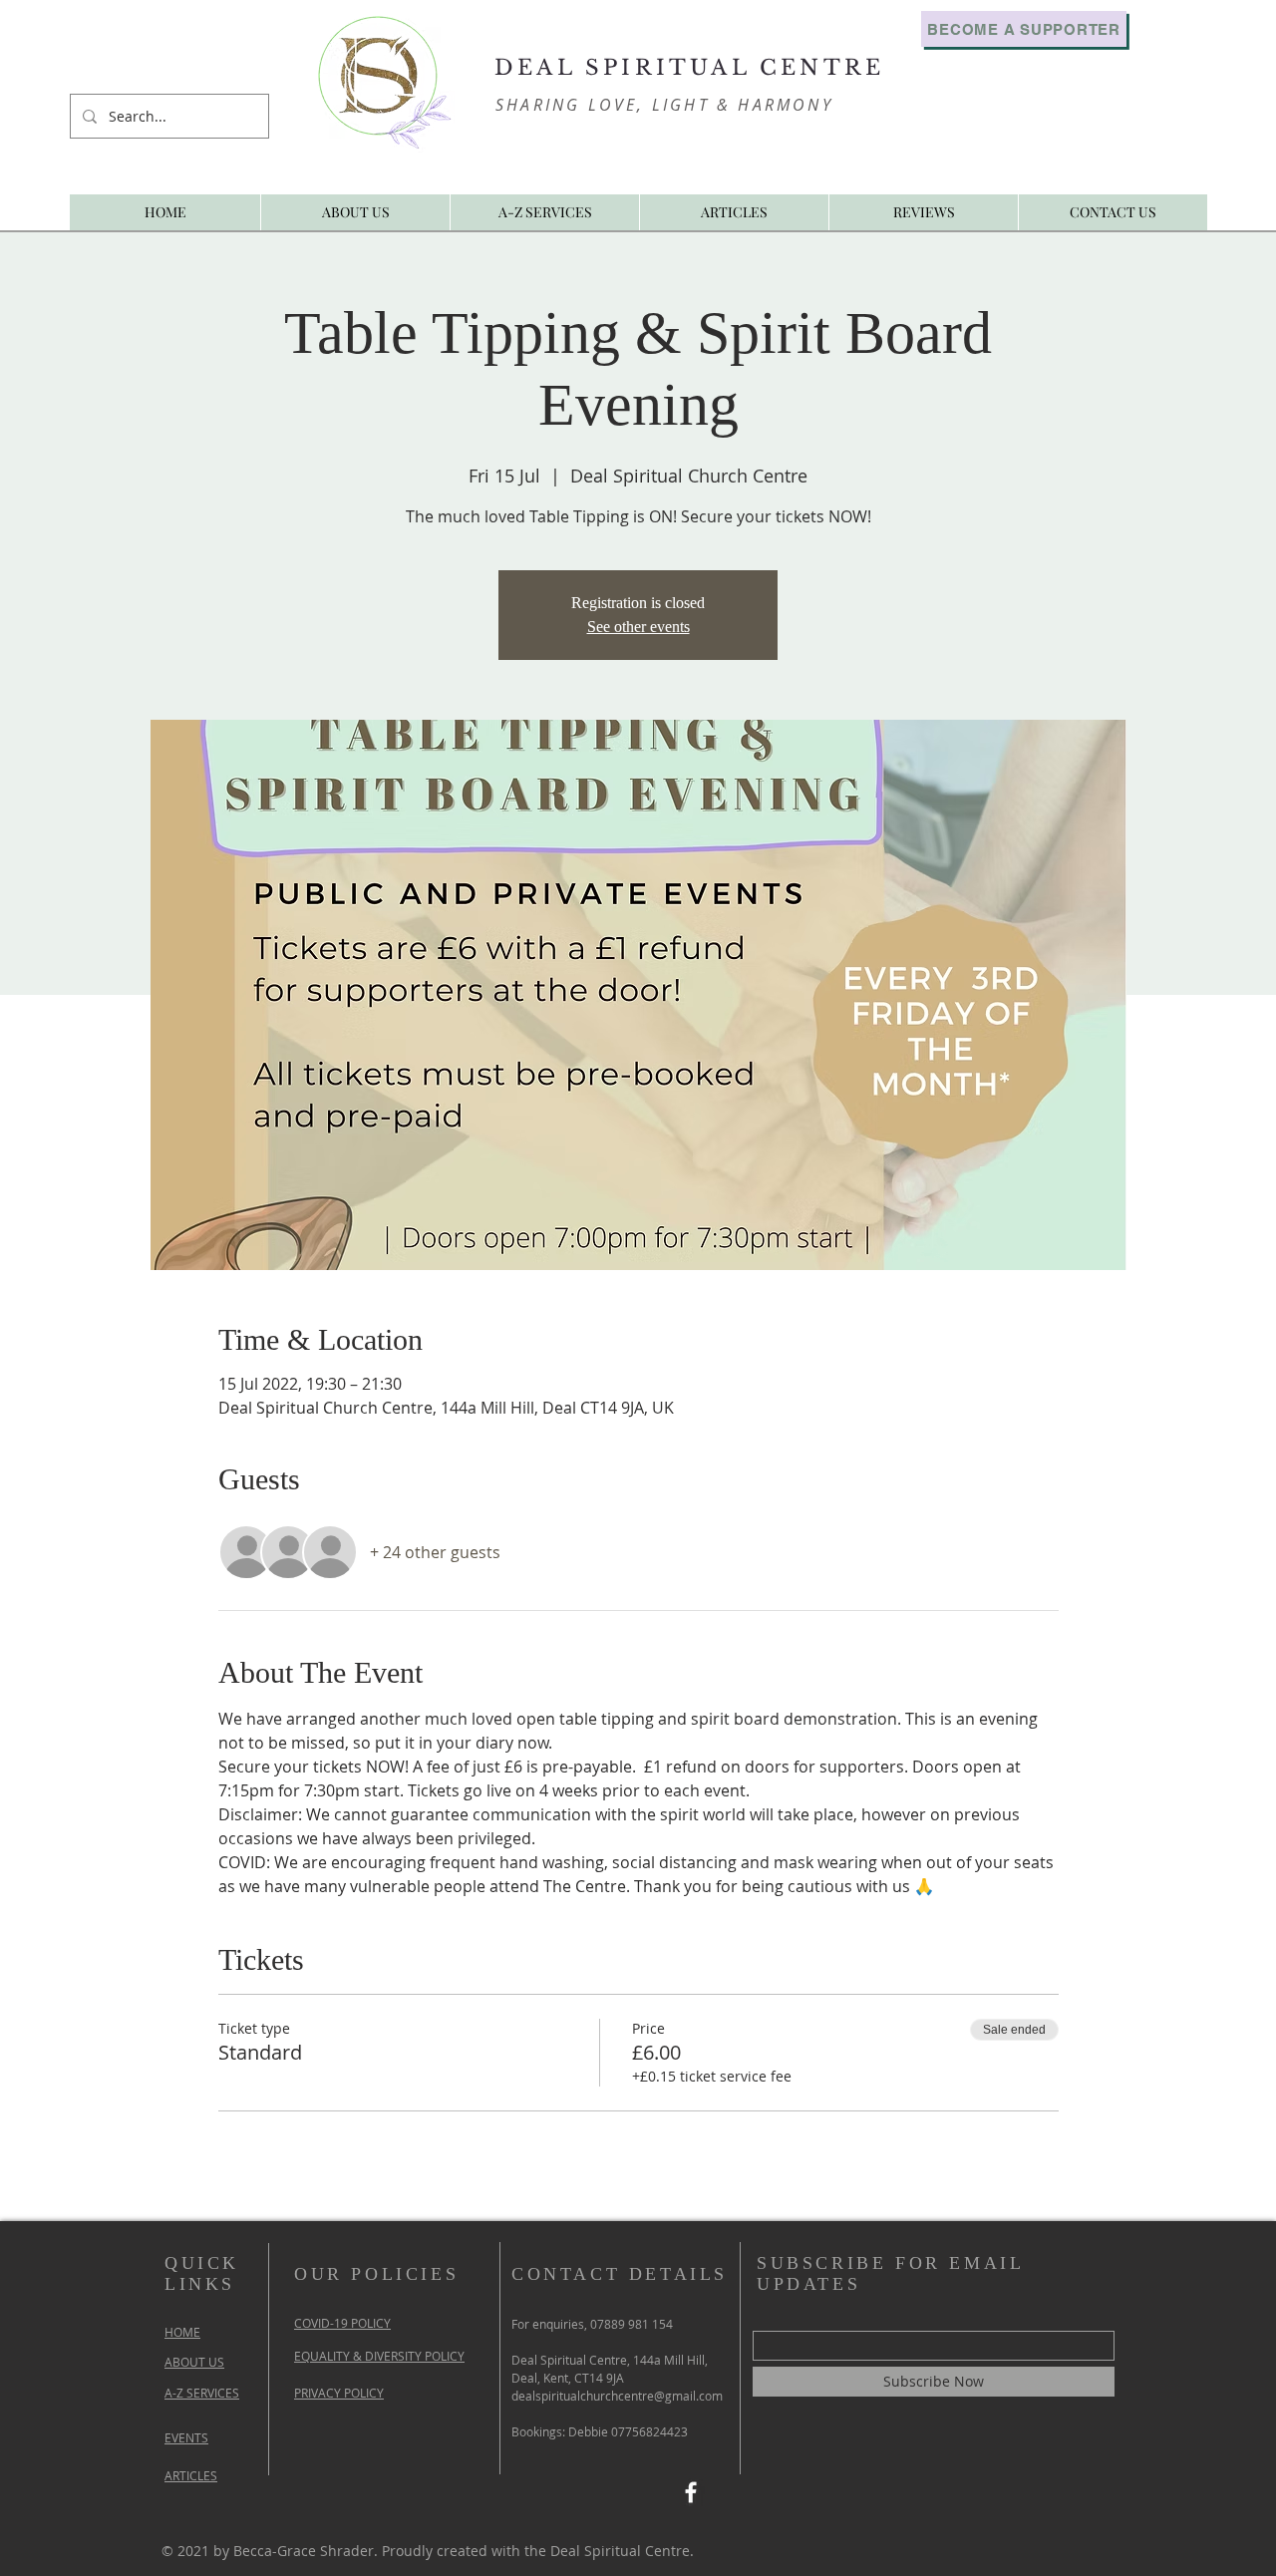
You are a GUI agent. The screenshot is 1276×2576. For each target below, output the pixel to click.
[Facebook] (691, 2492)
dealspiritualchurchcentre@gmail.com (617, 2396)
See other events (638, 627)
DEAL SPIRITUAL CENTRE (689, 68)
